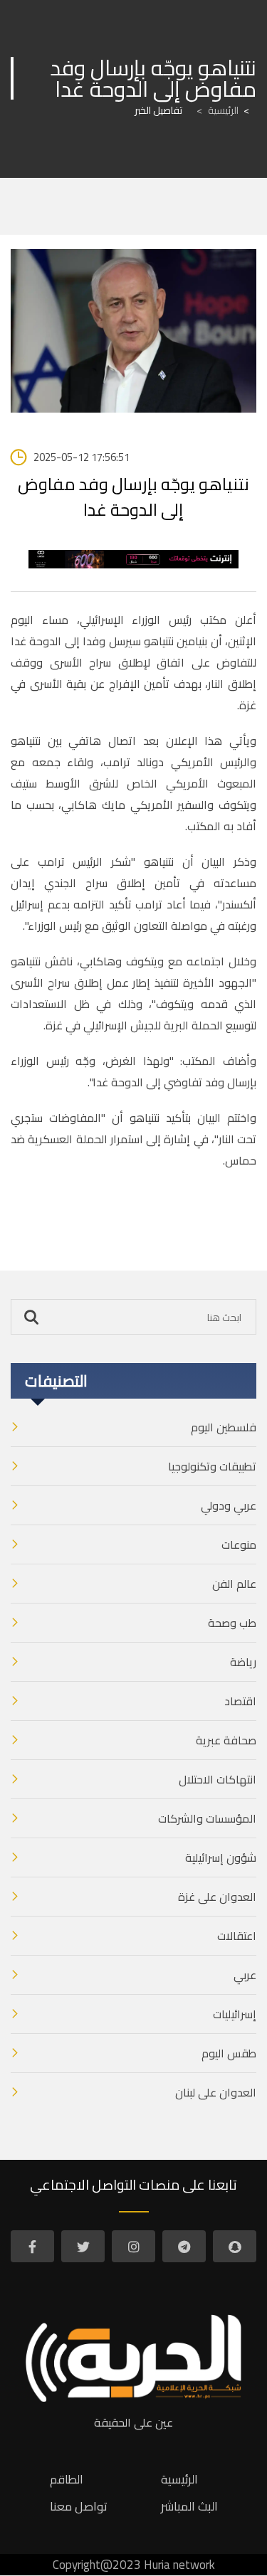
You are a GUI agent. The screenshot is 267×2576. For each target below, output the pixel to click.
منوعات (239, 1544)
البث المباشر (189, 2506)
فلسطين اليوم (224, 1427)
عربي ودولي (229, 1505)
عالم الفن (234, 1584)
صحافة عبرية (226, 1740)
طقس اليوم (229, 2053)
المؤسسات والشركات (207, 1818)
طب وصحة (232, 1623)
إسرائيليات (235, 2014)
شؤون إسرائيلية (221, 1857)
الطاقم (67, 2479)
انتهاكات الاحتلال (218, 1779)
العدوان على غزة (217, 1897)
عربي (245, 1975)
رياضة (243, 1662)
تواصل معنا (79, 2506)
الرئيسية (218, 110)
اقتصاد (240, 1701)
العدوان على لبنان (216, 2092)
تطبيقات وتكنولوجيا (212, 1466)
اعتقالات (237, 1936)
